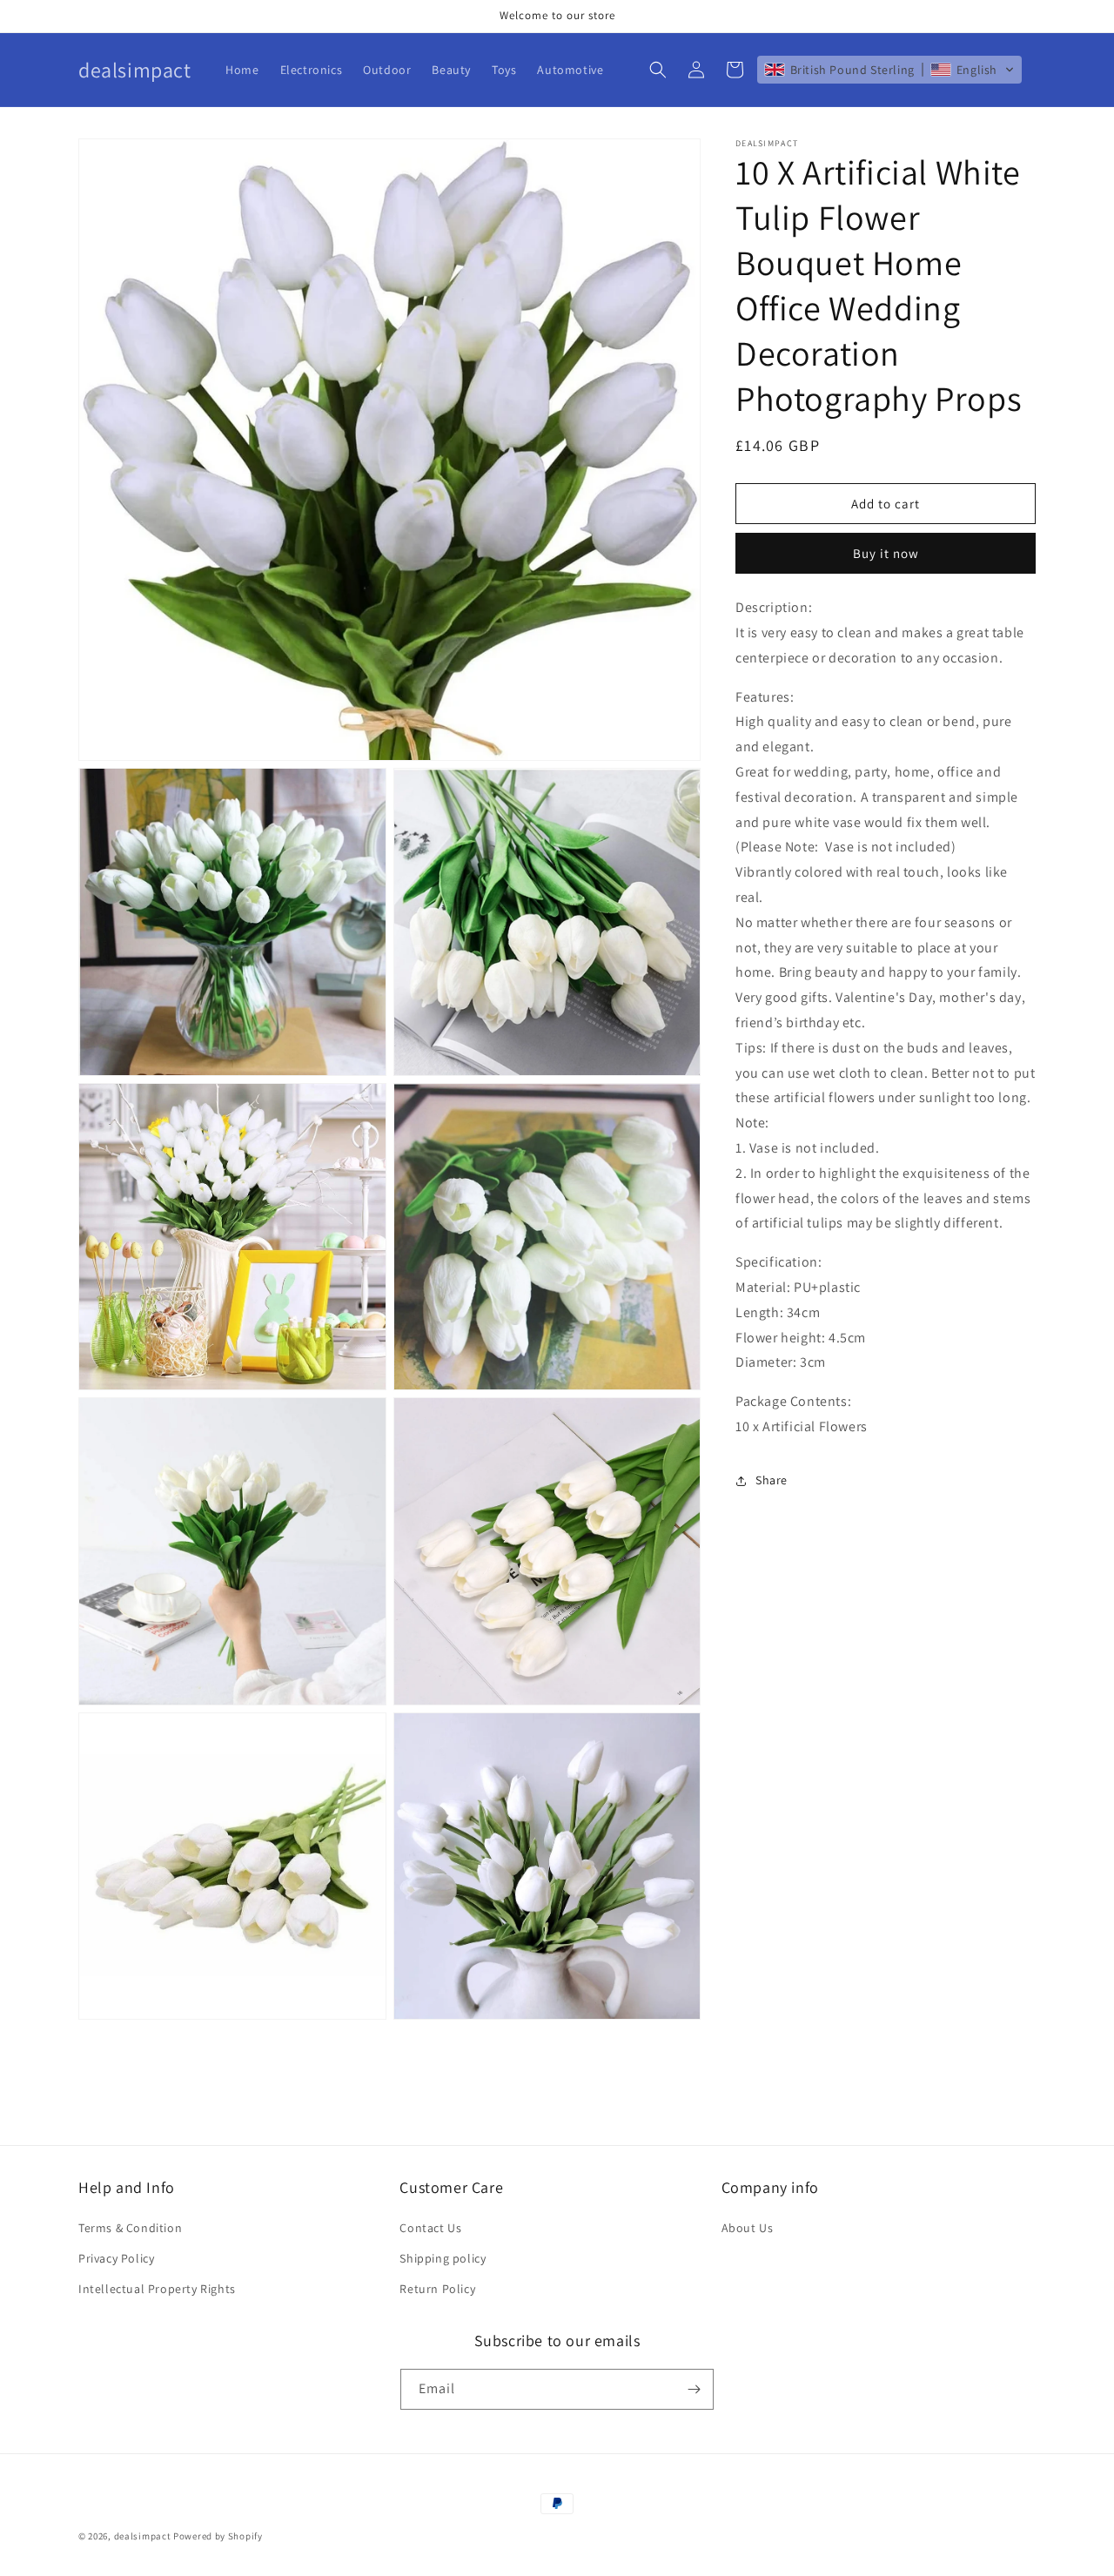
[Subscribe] (694, 2389)
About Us (748, 2228)
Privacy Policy (116, 2258)
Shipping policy (443, 2258)
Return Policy (437, 2289)
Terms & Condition (130, 2228)
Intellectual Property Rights (157, 2289)
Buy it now (886, 553)
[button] (658, 70)
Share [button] (772, 1480)
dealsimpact (143, 2536)
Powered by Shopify (218, 2536)
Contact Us (430, 2228)
